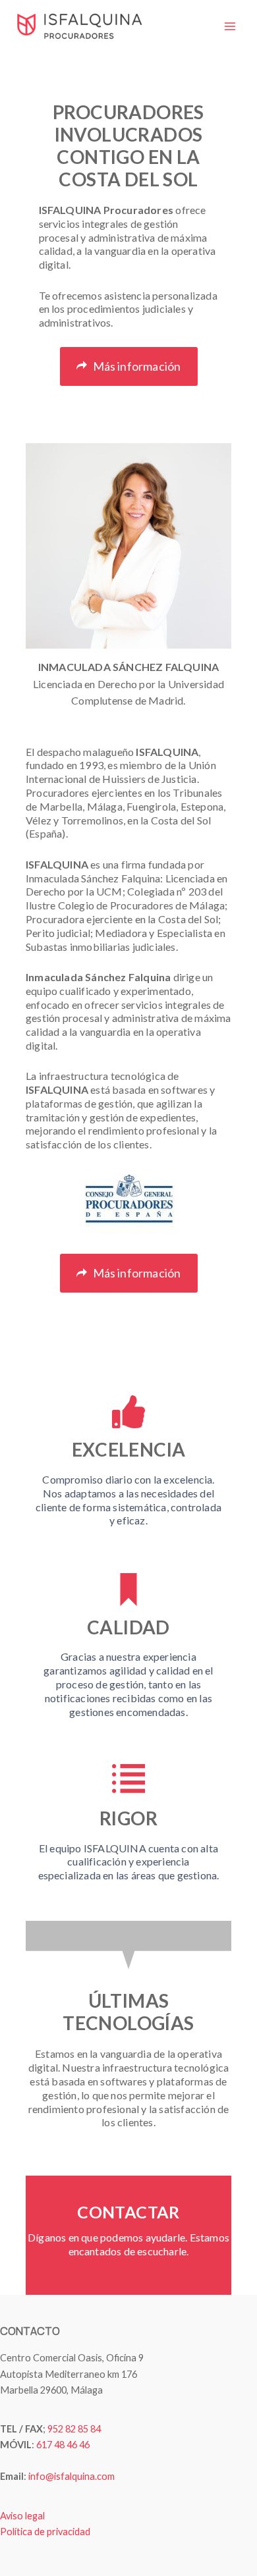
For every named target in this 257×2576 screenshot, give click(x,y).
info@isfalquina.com (71, 2476)
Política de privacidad (45, 2532)
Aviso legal (22, 2516)
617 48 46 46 (63, 2445)
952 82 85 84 (74, 2429)
